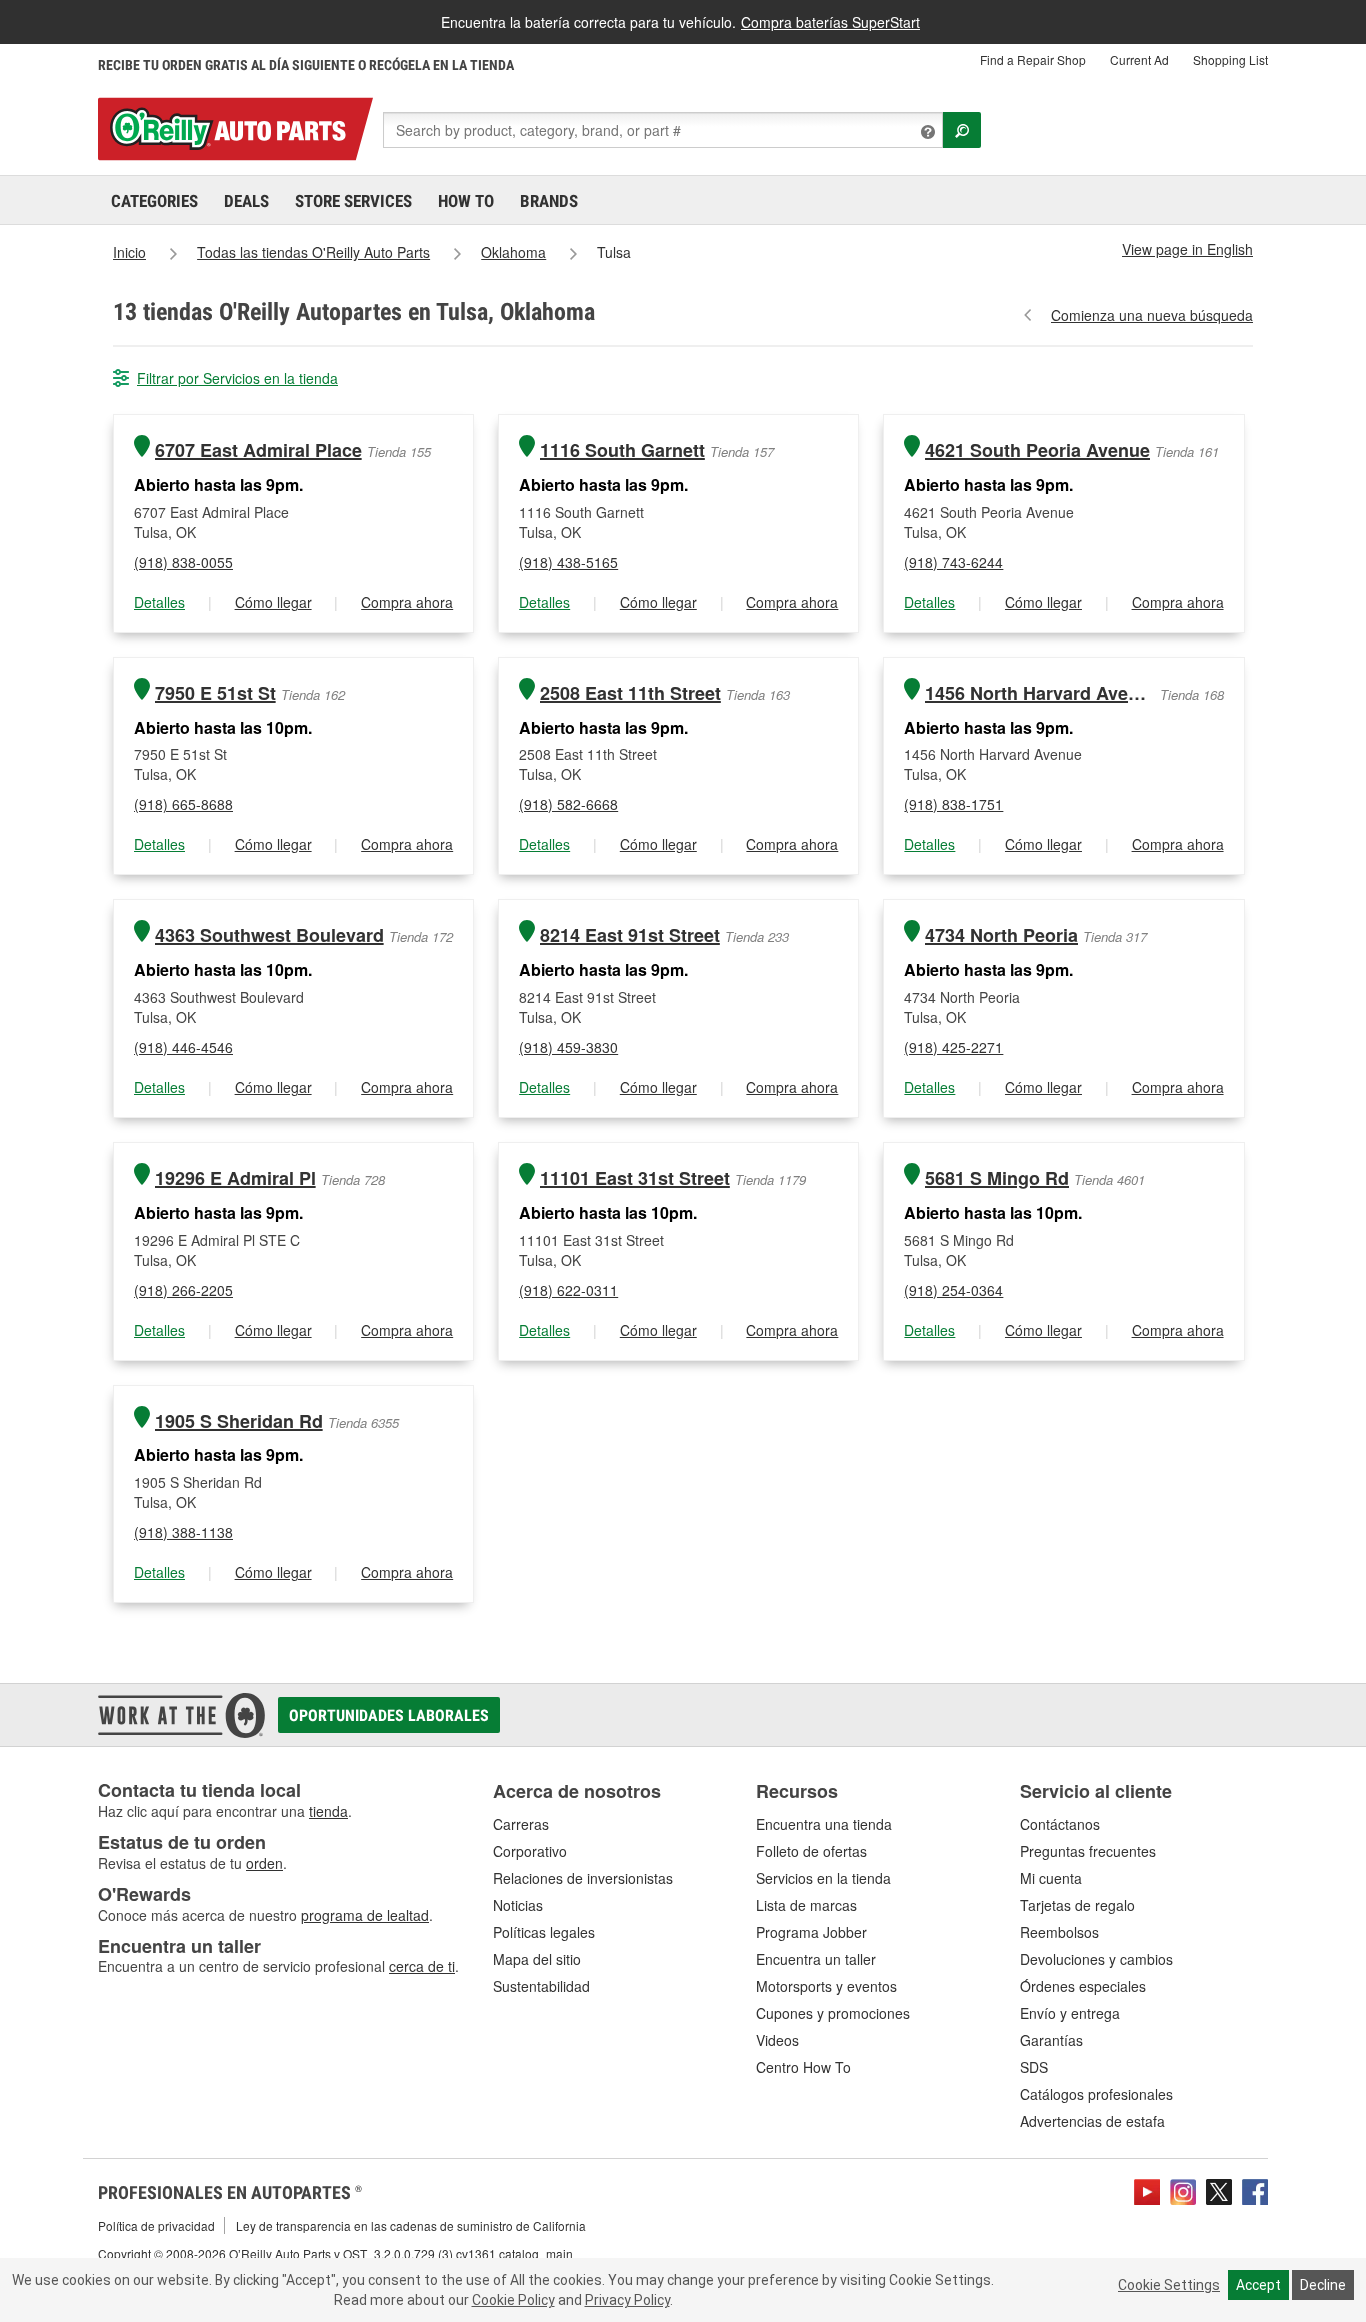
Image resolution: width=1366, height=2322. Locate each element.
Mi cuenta (1051, 1878)
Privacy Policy (627, 2300)
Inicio (129, 252)
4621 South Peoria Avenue (1037, 450)
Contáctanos (1060, 1824)
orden (264, 1863)
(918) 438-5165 (568, 562)
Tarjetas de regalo (1077, 1905)
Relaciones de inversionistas (583, 1878)
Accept (1258, 2285)
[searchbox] (663, 130)
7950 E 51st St (215, 693)
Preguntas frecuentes (1088, 1851)
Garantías (1051, 2040)
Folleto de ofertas (811, 1851)
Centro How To (803, 2067)
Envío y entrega (1070, 2013)
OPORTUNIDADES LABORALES (389, 1715)
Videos (777, 2040)
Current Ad (1139, 59)
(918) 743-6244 (953, 562)
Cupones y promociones (833, 2013)
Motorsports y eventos (826, 1986)
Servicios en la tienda (823, 1878)
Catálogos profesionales (1096, 2094)
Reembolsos (1059, 1932)
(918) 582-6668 (568, 804)
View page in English (1187, 249)
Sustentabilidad (541, 1986)
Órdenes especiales (1083, 1986)
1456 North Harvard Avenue (1040, 693)
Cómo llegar (273, 602)
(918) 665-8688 (183, 804)
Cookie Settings (1169, 2285)
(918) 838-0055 (183, 562)
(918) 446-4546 (183, 1047)
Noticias (518, 1905)
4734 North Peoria (1001, 935)
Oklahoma (513, 252)
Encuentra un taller (816, 1959)
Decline (1323, 2285)
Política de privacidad (156, 2225)
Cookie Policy (513, 2300)
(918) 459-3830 (568, 1047)
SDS (1034, 2067)
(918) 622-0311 (568, 1290)
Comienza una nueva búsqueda (1152, 315)
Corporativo (530, 1851)
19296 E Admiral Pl (235, 1178)
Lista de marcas (806, 1905)
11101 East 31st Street (635, 1178)
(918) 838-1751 (953, 804)
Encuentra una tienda (824, 1824)
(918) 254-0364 (953, 1290)
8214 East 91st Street (630, 935)
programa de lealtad (365, 1915)
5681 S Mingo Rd (997, 1178)
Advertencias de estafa (1092, 2121)
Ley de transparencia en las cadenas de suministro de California (411, 2225)
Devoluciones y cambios (1096, 1959)
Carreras (521, 1824)
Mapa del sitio (537, 1959)
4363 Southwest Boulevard (269, 935)
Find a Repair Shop (1033, 59)
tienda (328, 1811)
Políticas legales (544, 1932)
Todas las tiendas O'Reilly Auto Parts (313, 252)
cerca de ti (422, 1966)
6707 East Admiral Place (258, 450)
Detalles (159, 602)
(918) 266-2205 (183, 1290)
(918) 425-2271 (953, 1047)
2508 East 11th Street (630, 693)
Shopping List (1230, 59)
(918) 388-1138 (183, 1532)
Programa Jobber (811, 1932)
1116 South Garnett (622, 450)
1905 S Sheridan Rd (239, 1421)
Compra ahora (407, 602)
